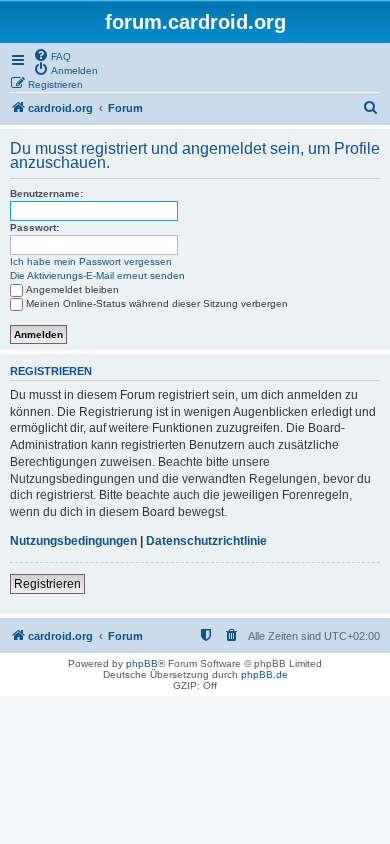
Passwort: (34, 227)
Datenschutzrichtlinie (206, 541)
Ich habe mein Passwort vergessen (91, 261)
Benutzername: (46, 193)
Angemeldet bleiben (72, 289)
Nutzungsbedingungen (73, 541)
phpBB (142, 663)
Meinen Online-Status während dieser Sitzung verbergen (157, 303)
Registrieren (47, 584)
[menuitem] (52, 55)
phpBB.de (264, 674)
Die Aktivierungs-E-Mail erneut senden (97, 275)
